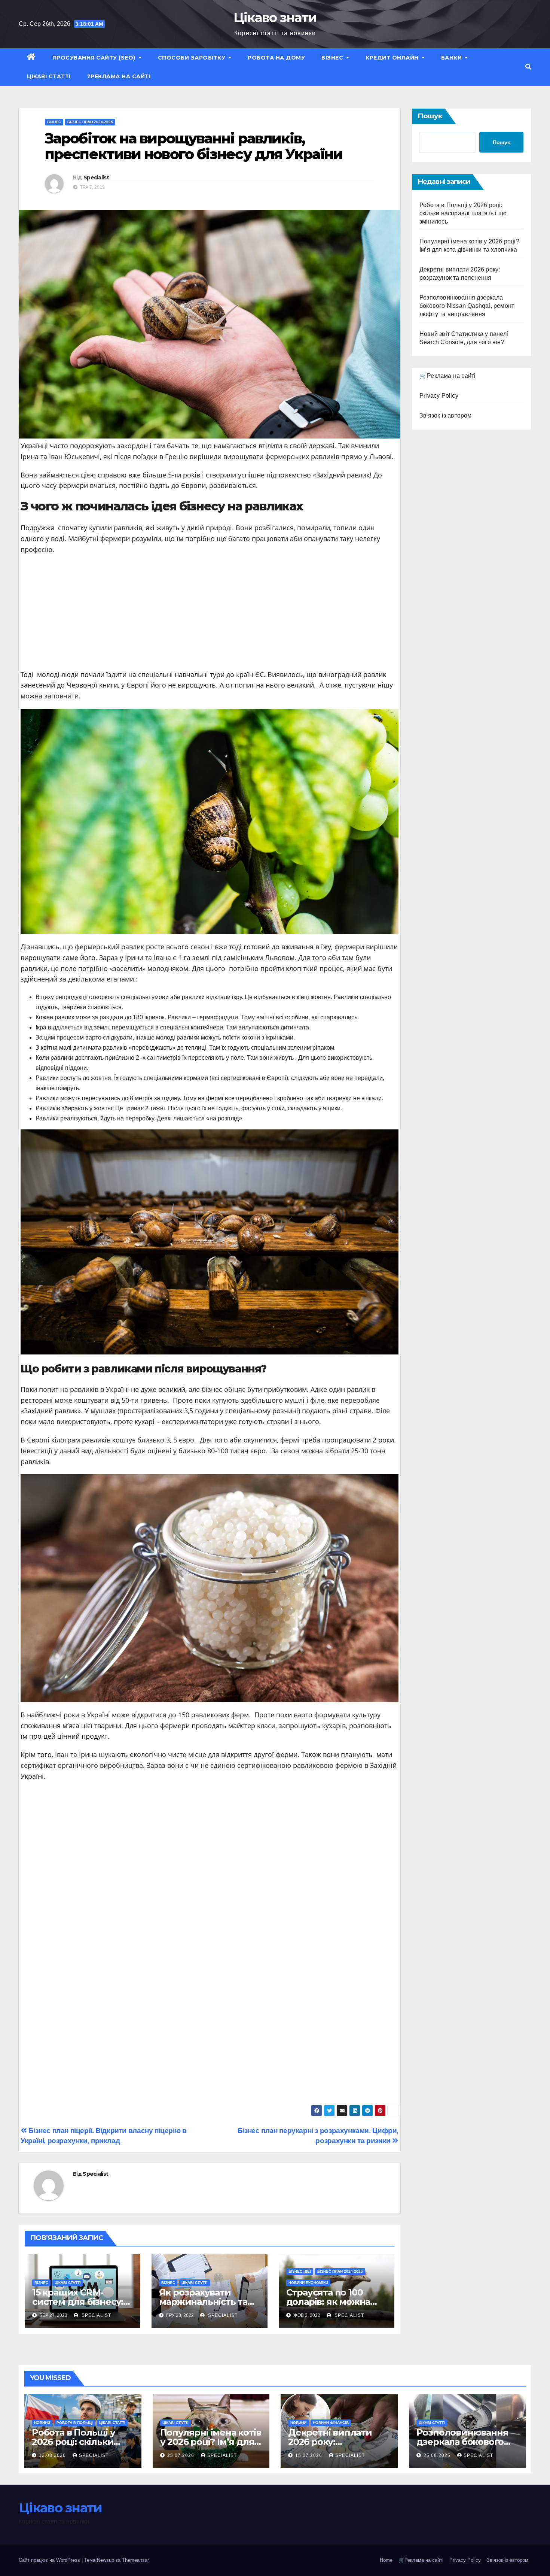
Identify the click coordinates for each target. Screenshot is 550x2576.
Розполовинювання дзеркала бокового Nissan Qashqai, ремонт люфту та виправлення (467, 306)
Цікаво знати (275, 18)
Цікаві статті (49, 76)
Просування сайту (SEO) (95, 58)
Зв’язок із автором (508, 2560)
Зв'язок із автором (446, 415)
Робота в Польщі (75, 2423)
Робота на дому (276, 58)
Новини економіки (308, 2283)
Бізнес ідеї (300, 2271)
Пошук (430, 116)
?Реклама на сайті (119, 76)
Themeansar (135, 2560)
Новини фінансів (331, 2423)
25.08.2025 (438, 2455)
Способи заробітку (192, 58)
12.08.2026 (53, 2455)
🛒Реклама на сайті (447, 376)
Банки (452, 58)
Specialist (96, 178)
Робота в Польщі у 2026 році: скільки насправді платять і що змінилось (463, 213)
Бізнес (333, 58)
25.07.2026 (181, 2455)
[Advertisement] (210, 615)
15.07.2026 (309, 2455)
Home (386, 2560)
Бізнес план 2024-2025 (90, 122)
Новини (42, 2423)
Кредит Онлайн (393, 58)
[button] (528, 67)
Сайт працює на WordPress (50, 2560)
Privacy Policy (439, 396)
